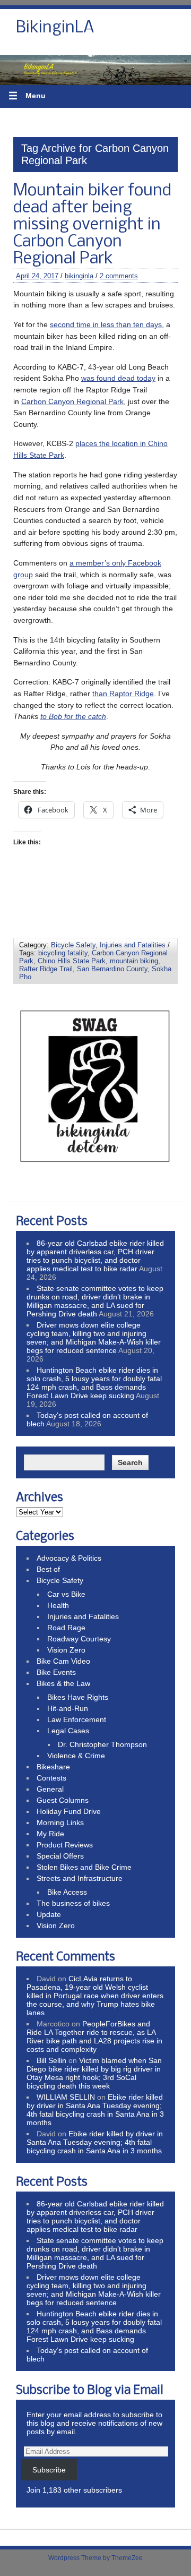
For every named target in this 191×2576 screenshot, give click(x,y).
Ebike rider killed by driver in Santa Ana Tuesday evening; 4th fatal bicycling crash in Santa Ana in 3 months (95, 2110)
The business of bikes (73, 1903)
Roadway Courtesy (79, 1639)
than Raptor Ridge (123, 694)
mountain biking (134, 961)
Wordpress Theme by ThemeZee (95, 2558)
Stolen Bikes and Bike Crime (84, 1867)
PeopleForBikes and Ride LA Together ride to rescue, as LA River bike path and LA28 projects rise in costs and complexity (94, 2036)
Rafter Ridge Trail (46, 969)
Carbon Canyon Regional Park (72, 401)
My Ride (50, 1834)
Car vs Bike (66, 1594)
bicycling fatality (63, 953)
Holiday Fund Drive (69, 1811)
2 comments (119, 276)
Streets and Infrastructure (80, 1878)
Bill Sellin (51, 2060)
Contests (51, 1778)
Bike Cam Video (63, 1661)
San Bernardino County (112, 969)
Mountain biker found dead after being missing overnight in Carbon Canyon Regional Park (92, 225)
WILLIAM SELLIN (66, 2097)
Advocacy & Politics (69, 1558)
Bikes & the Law (63, 1683)
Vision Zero (66, 1650)
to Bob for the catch (73, 716)
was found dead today (118, 378)
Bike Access (67, 1892)
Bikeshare (53, 1767)
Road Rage (66, 1628)
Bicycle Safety (73, 945)
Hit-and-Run (68, 1708)
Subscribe (49, 2470)
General (50, 1789)
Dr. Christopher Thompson (102, 1744)
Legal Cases (68, 1731)
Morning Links (60, 1822)
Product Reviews (65, 1845)
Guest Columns (63, 1800)
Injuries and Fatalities (133, 945)
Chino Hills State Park (72, 961)
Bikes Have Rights (78, 1697)
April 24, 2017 (37, 276)
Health (58, 1605)
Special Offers (60, 1856)
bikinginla (79, 276)
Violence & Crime (76, 1756)
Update (49, 1914)
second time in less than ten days (106, 324)
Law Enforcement (77, 1719)
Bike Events (56, 1672)
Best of (48, 1569)
